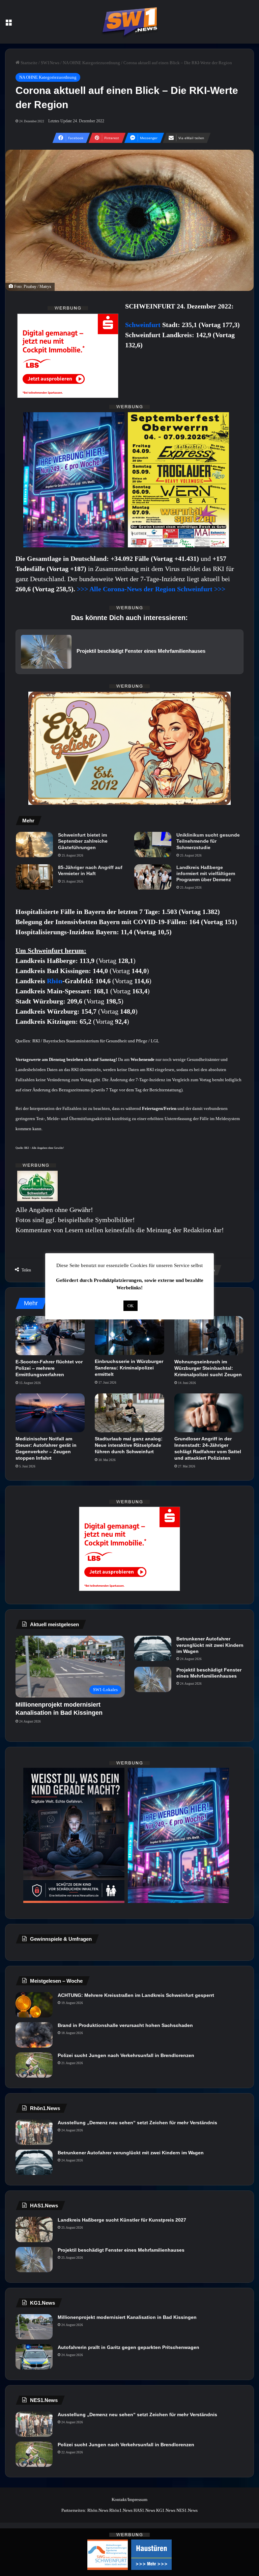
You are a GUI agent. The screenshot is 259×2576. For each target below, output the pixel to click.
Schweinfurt (144, 325)
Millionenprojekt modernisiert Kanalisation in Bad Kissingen (127, 2317)
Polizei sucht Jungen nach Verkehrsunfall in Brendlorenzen (126, 2055)
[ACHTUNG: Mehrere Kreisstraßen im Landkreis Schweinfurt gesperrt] (34, 2005)
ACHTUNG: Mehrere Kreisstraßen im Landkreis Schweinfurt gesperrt (136, 1995)
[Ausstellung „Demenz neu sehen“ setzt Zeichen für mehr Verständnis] (34, 2132)
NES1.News (187, 2510)
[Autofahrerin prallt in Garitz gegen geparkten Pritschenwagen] (34, 2357)
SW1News (50, 63)
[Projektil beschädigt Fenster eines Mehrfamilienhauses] (153, 1679)
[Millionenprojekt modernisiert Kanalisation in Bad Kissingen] (34, 2327)
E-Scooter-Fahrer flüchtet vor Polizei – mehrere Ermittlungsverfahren (49, 1368)
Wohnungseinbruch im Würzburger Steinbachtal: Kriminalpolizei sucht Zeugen (208, 1368)
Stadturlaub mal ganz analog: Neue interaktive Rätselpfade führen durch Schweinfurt (129, 1445)
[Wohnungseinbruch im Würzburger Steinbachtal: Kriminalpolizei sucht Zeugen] (209, 1336)
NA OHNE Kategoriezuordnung (91, 63)
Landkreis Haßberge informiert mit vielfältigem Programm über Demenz (206, 873)
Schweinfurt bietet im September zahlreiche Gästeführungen (83, 841)
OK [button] (131, 1306)
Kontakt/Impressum (129, 2499)
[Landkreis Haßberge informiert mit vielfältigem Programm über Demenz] (153, 877)
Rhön (55, 981)
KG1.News (166, 2510)
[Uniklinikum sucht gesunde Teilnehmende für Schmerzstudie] (153, 845)
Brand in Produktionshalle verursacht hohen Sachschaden (125, 2025)
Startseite (28, 63)
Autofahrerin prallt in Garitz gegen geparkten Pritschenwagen (128, 2347)
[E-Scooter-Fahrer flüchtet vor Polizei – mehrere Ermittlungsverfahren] (50, 1336)
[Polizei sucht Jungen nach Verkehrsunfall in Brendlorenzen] (34, 2065)
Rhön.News (98, 2510)
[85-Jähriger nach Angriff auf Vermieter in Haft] (34, 877)
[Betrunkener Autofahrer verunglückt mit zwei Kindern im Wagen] (153, 1648)
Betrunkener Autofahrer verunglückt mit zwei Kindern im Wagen (210, 1645)
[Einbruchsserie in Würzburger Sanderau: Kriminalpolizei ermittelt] (129, 1336)
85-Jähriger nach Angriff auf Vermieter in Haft (90, 870)
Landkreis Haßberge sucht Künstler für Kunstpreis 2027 (122, 2220)
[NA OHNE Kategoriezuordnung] (129, 22)
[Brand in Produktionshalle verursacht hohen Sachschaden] (34, 2035)
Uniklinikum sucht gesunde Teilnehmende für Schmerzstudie (208, 841)
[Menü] (8, 24)
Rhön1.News (121, 2510)
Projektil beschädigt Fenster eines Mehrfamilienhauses (209, 1673)
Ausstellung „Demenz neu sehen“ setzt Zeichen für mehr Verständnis (137, 2123)
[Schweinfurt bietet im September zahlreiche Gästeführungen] (34, 845)
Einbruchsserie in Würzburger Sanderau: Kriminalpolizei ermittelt (129, 1368)
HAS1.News (144, 2510)
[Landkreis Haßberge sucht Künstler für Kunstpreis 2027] (34, 2230)
